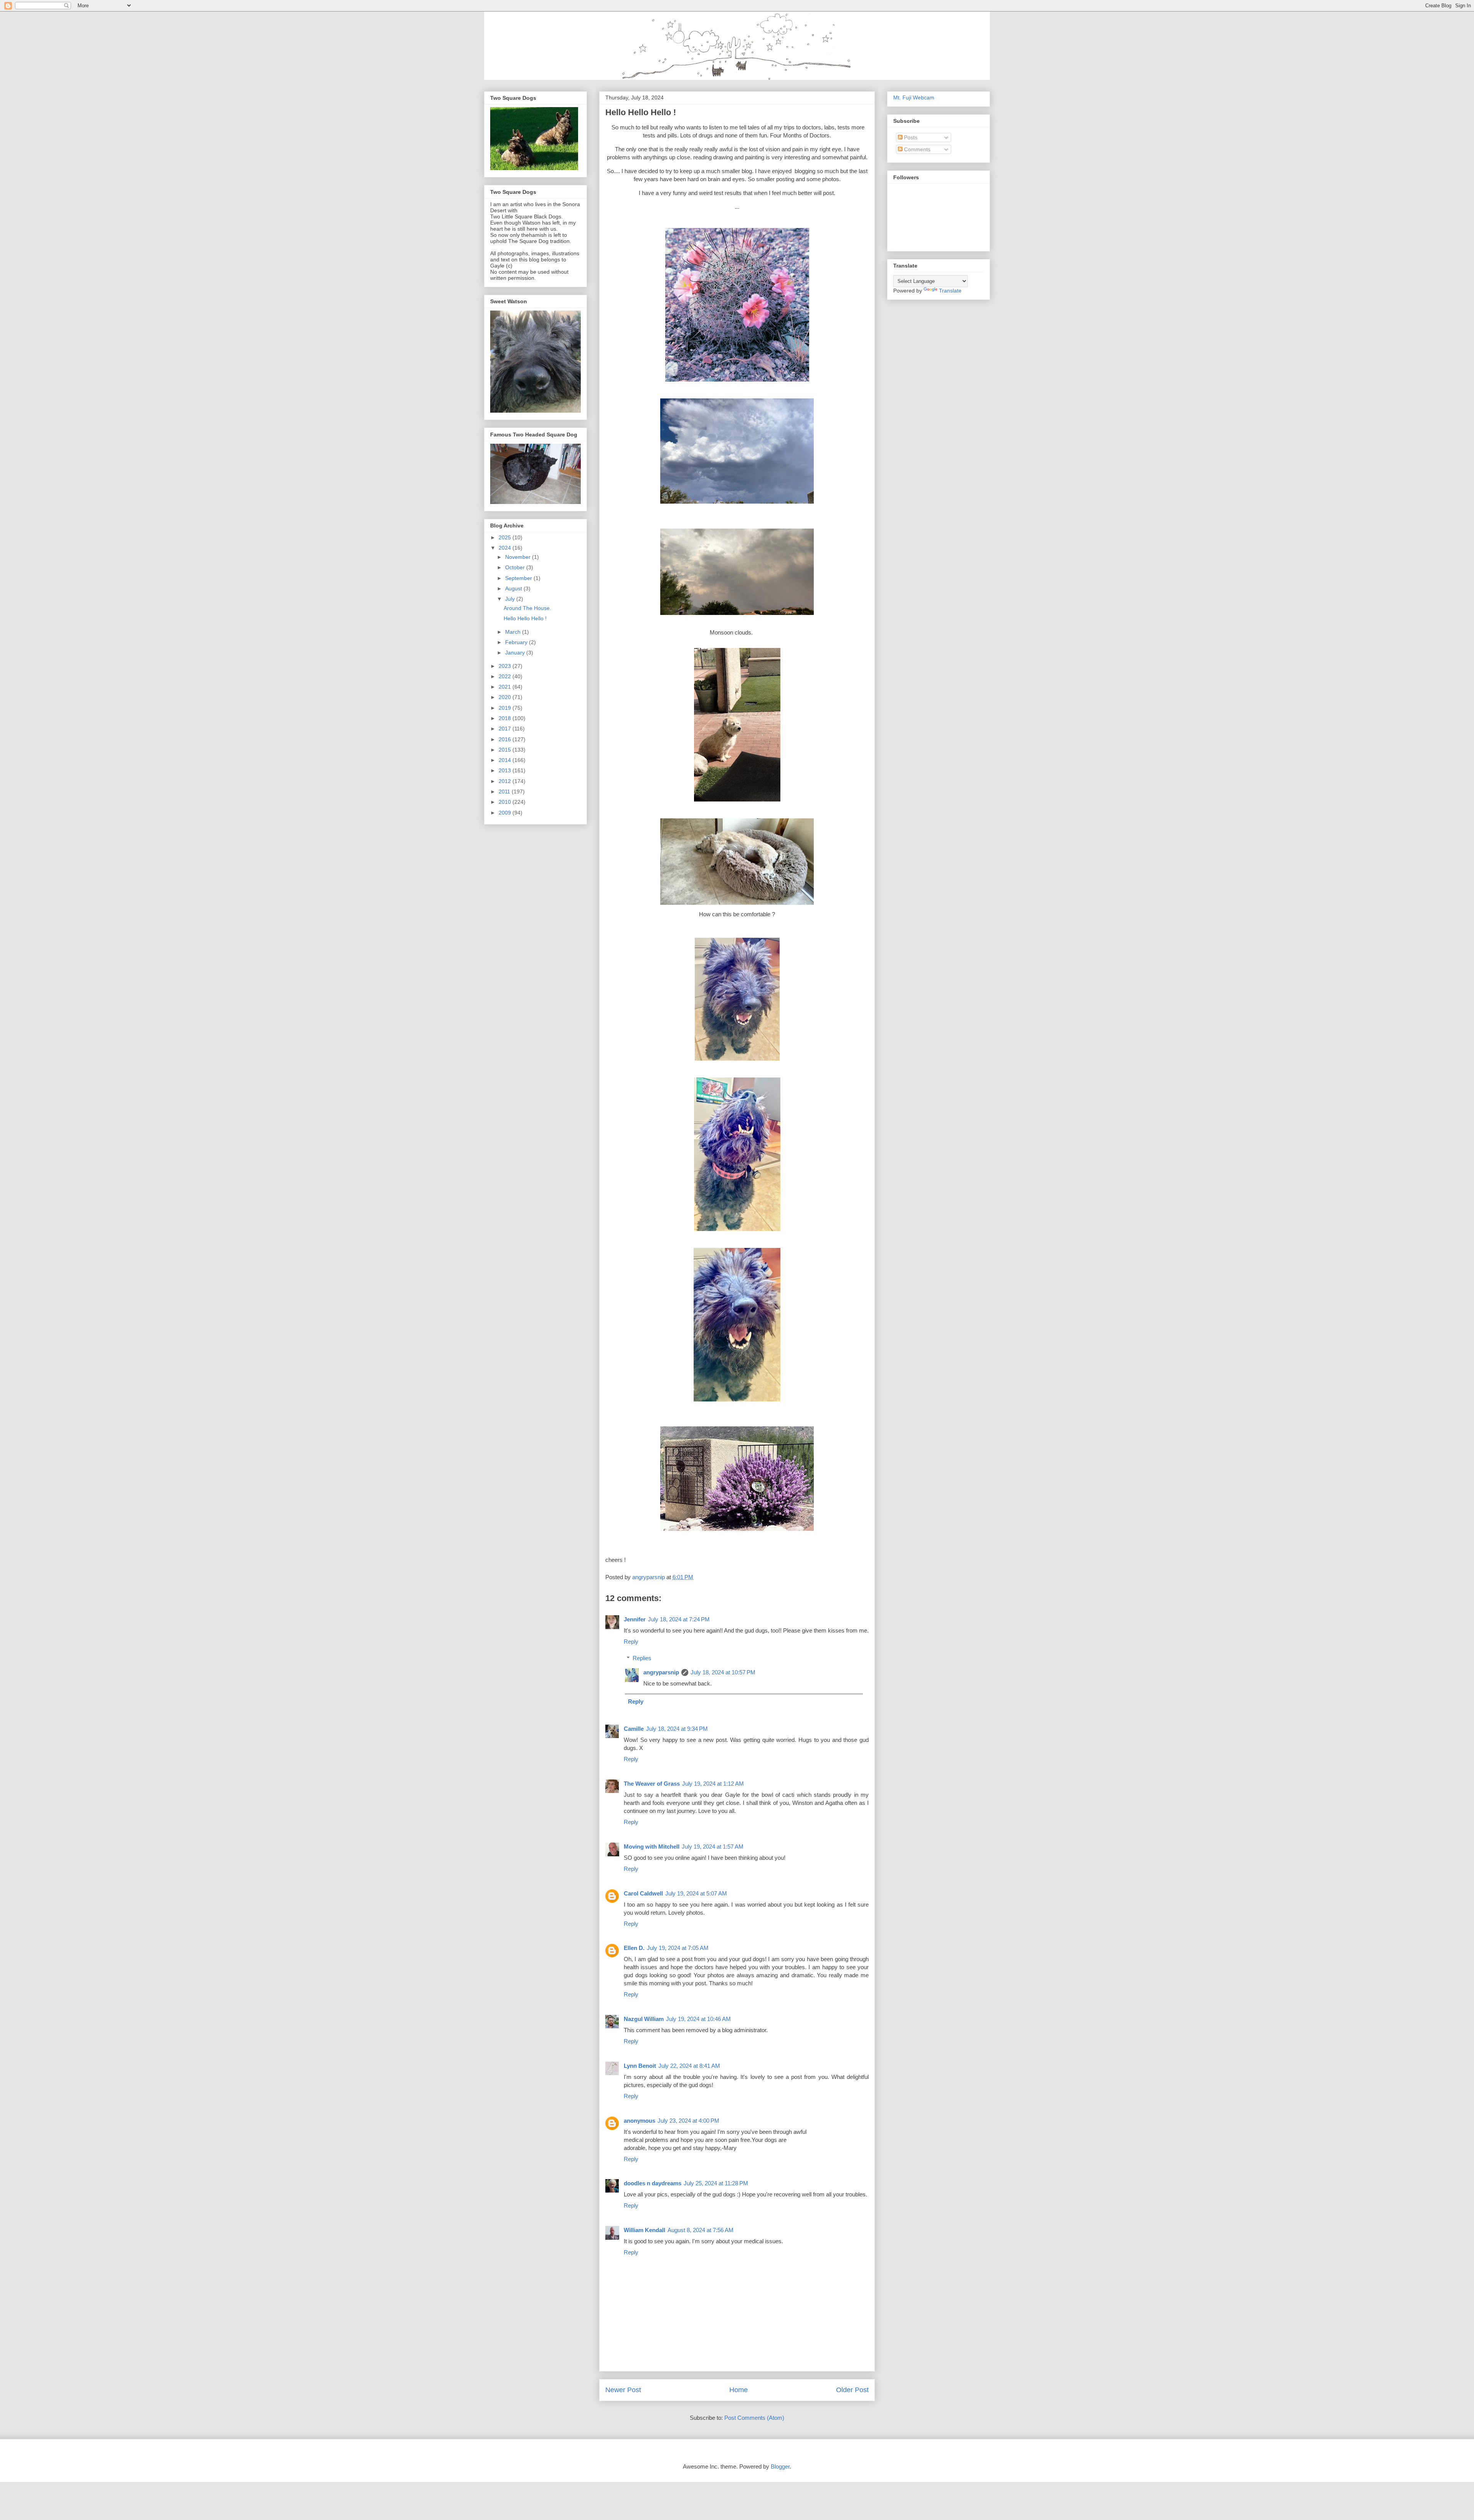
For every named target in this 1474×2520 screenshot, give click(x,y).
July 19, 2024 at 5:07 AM (696, 1893)
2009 (506, 813)
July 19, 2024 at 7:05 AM (678, 1948)
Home (739, 2390)
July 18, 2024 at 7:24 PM (679, 1619)
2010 (506, 802)
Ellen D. (634, 1948)
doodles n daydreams (653, 2183)
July (511, 599)
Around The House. (527, 608)
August (514, 588)
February (517, 642)
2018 (506, 718)
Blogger (780, 2466)
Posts (910, 137)
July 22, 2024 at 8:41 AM (689, 2066)
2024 (506, 548)
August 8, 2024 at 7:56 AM (701, 2230)
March (514, 632)
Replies (642, 1658)
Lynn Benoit (640, 2066)
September (519, 578)
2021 (506, 687)
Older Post (852, 2390)
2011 (505, 792)
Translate (950, 291)
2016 (506, 739)
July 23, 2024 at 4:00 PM (688, 2121)
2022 (506, 676)
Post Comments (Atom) (754, 2418)
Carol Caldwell (643, 1893)
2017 (506, 729)
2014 (506, 760)
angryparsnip (661, 1672)
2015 (506, 750)
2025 (506, 537)
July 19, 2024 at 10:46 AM (698, 2019)
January (516, 653)
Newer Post (623, 2390)
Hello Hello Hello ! (525, 618)
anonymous (640, 2121)
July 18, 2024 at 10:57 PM (723, 1672)
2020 (506, 697)
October (516, 567)
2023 (506, 666)
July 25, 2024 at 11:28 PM (716, 2183)
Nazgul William (644, 2019)
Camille (634, 1729)
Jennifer (635, 1619)
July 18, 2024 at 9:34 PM (677, 1729)
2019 (506, 708)
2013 (506, 770)
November (519, 557)
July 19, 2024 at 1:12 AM (713, 1784)
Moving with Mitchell (652, 1847)
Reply (631, 1642)
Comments (916, 149)
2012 (506, 781)
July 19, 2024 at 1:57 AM (713, 1847)
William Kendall (644, 2230)
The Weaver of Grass (652, 1784)
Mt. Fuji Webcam (914, 97)
